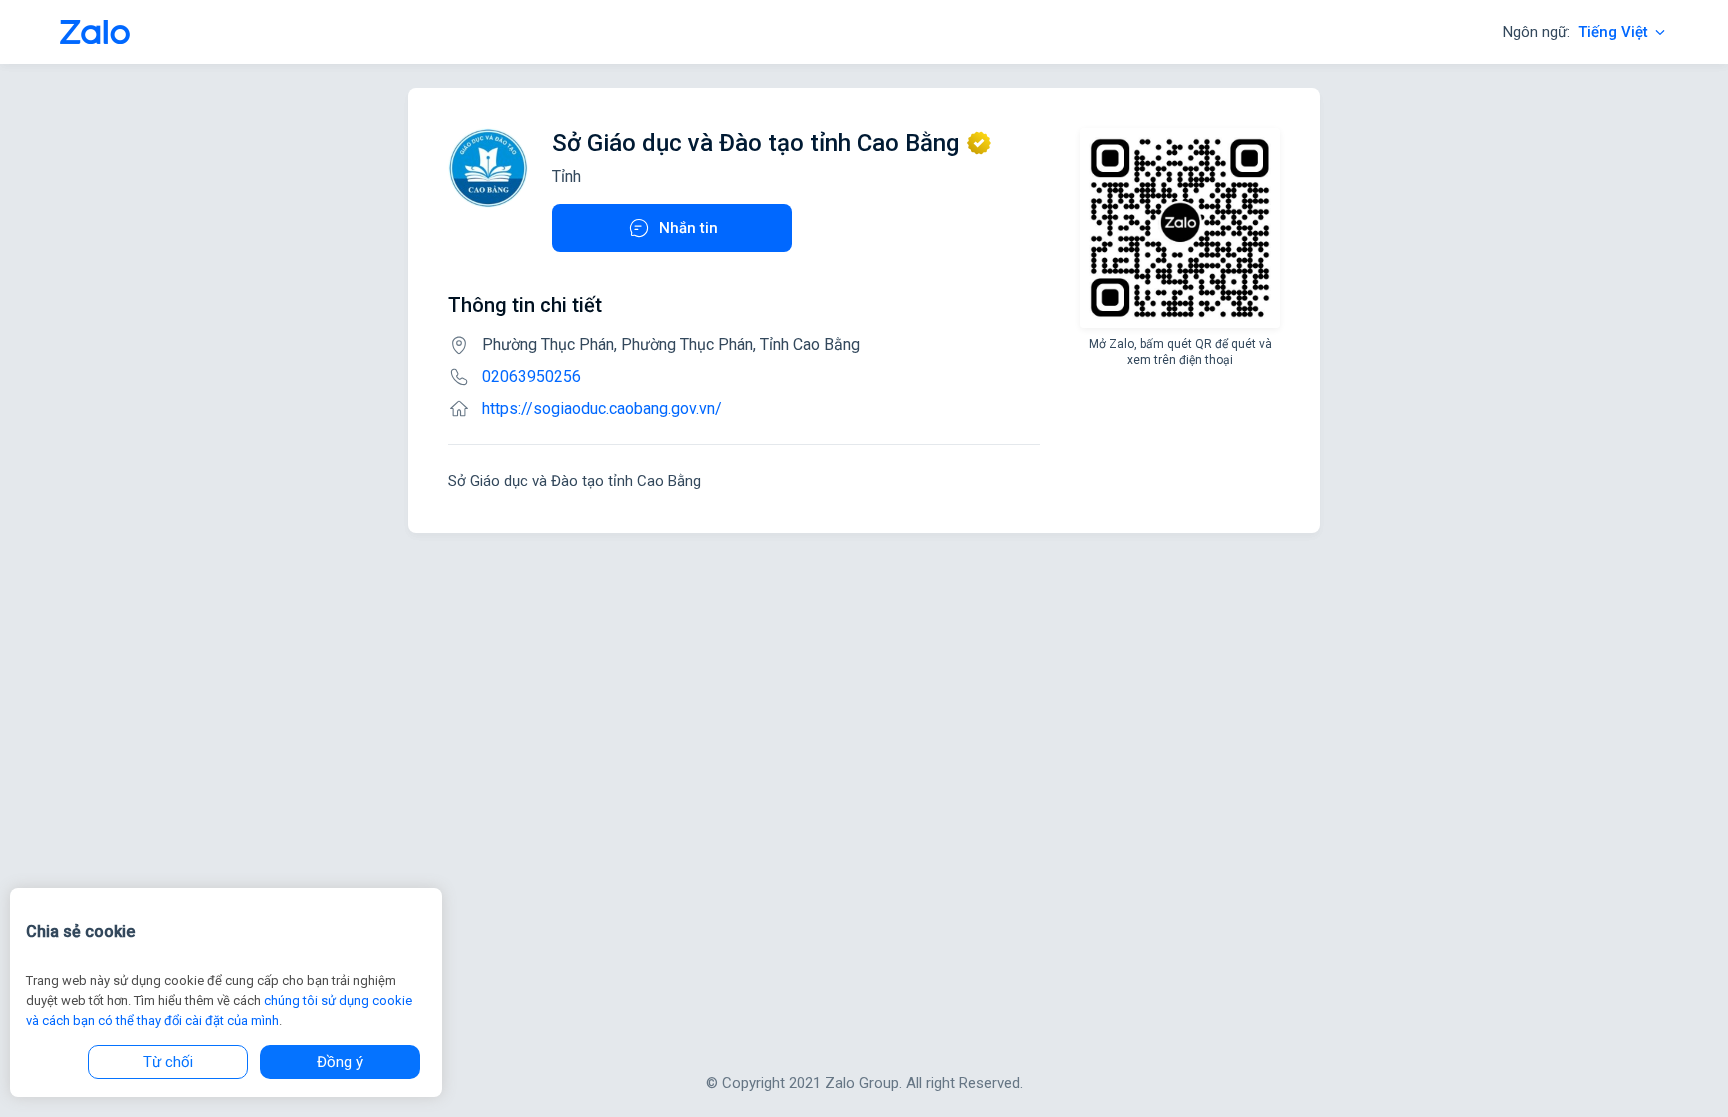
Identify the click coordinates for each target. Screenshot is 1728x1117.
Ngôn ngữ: (1575, 32)
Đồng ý (340, 1062)
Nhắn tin (688, 228)
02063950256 (531, 376)
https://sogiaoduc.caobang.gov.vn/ (602, 408)
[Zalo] (95, 32)
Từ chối (168, 1062)
